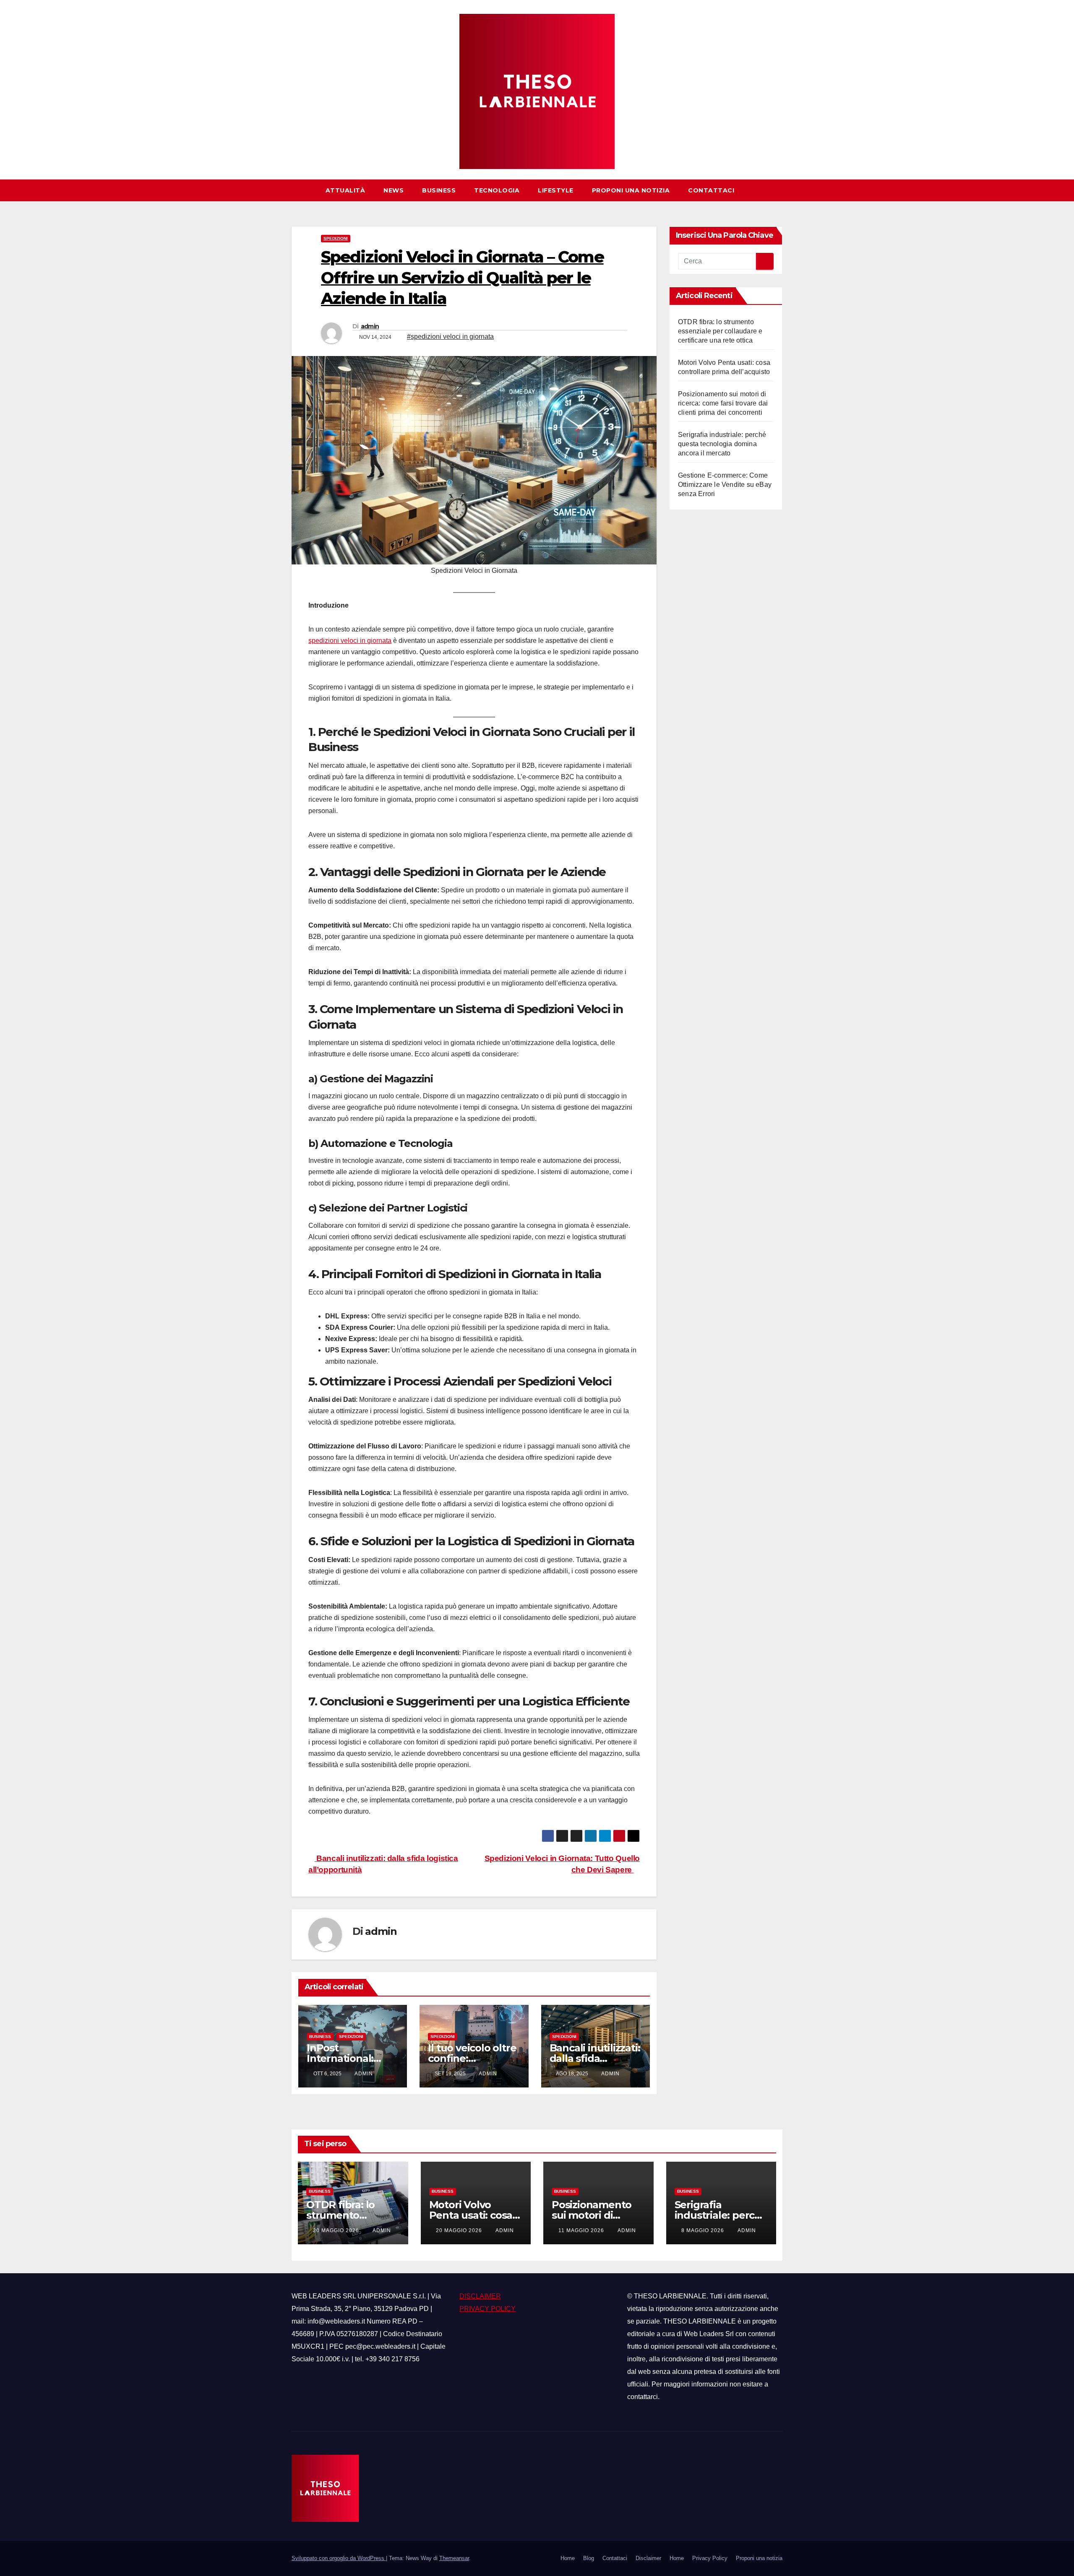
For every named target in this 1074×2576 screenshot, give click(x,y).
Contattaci (711, 190)
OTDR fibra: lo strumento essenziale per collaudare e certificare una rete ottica (720, 331)
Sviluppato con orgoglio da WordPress (339, 2558)
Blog (589, 2558)
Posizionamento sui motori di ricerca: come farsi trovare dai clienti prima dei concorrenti (723, 403)
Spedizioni (336, 238)
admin (370, 326)
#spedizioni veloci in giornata (450, 337)
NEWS (394, 190)
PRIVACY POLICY (487, 2309)
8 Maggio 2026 (704, 2230)
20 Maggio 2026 (337, 2230)
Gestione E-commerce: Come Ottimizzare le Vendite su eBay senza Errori (725, 485)
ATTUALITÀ (345, 190)
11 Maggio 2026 (582, 2230)
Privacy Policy (710, 2558)
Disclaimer (648, 2558)
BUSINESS (439, 190)
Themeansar (454, 2558)
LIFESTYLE (556, 190)
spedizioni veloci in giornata (350, 641)
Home (568, 2558)
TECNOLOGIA (497, 190)
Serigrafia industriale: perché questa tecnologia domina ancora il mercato (722, 444)
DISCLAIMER (480, 2296)
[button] (780, 190)
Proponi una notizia (631, 190)
